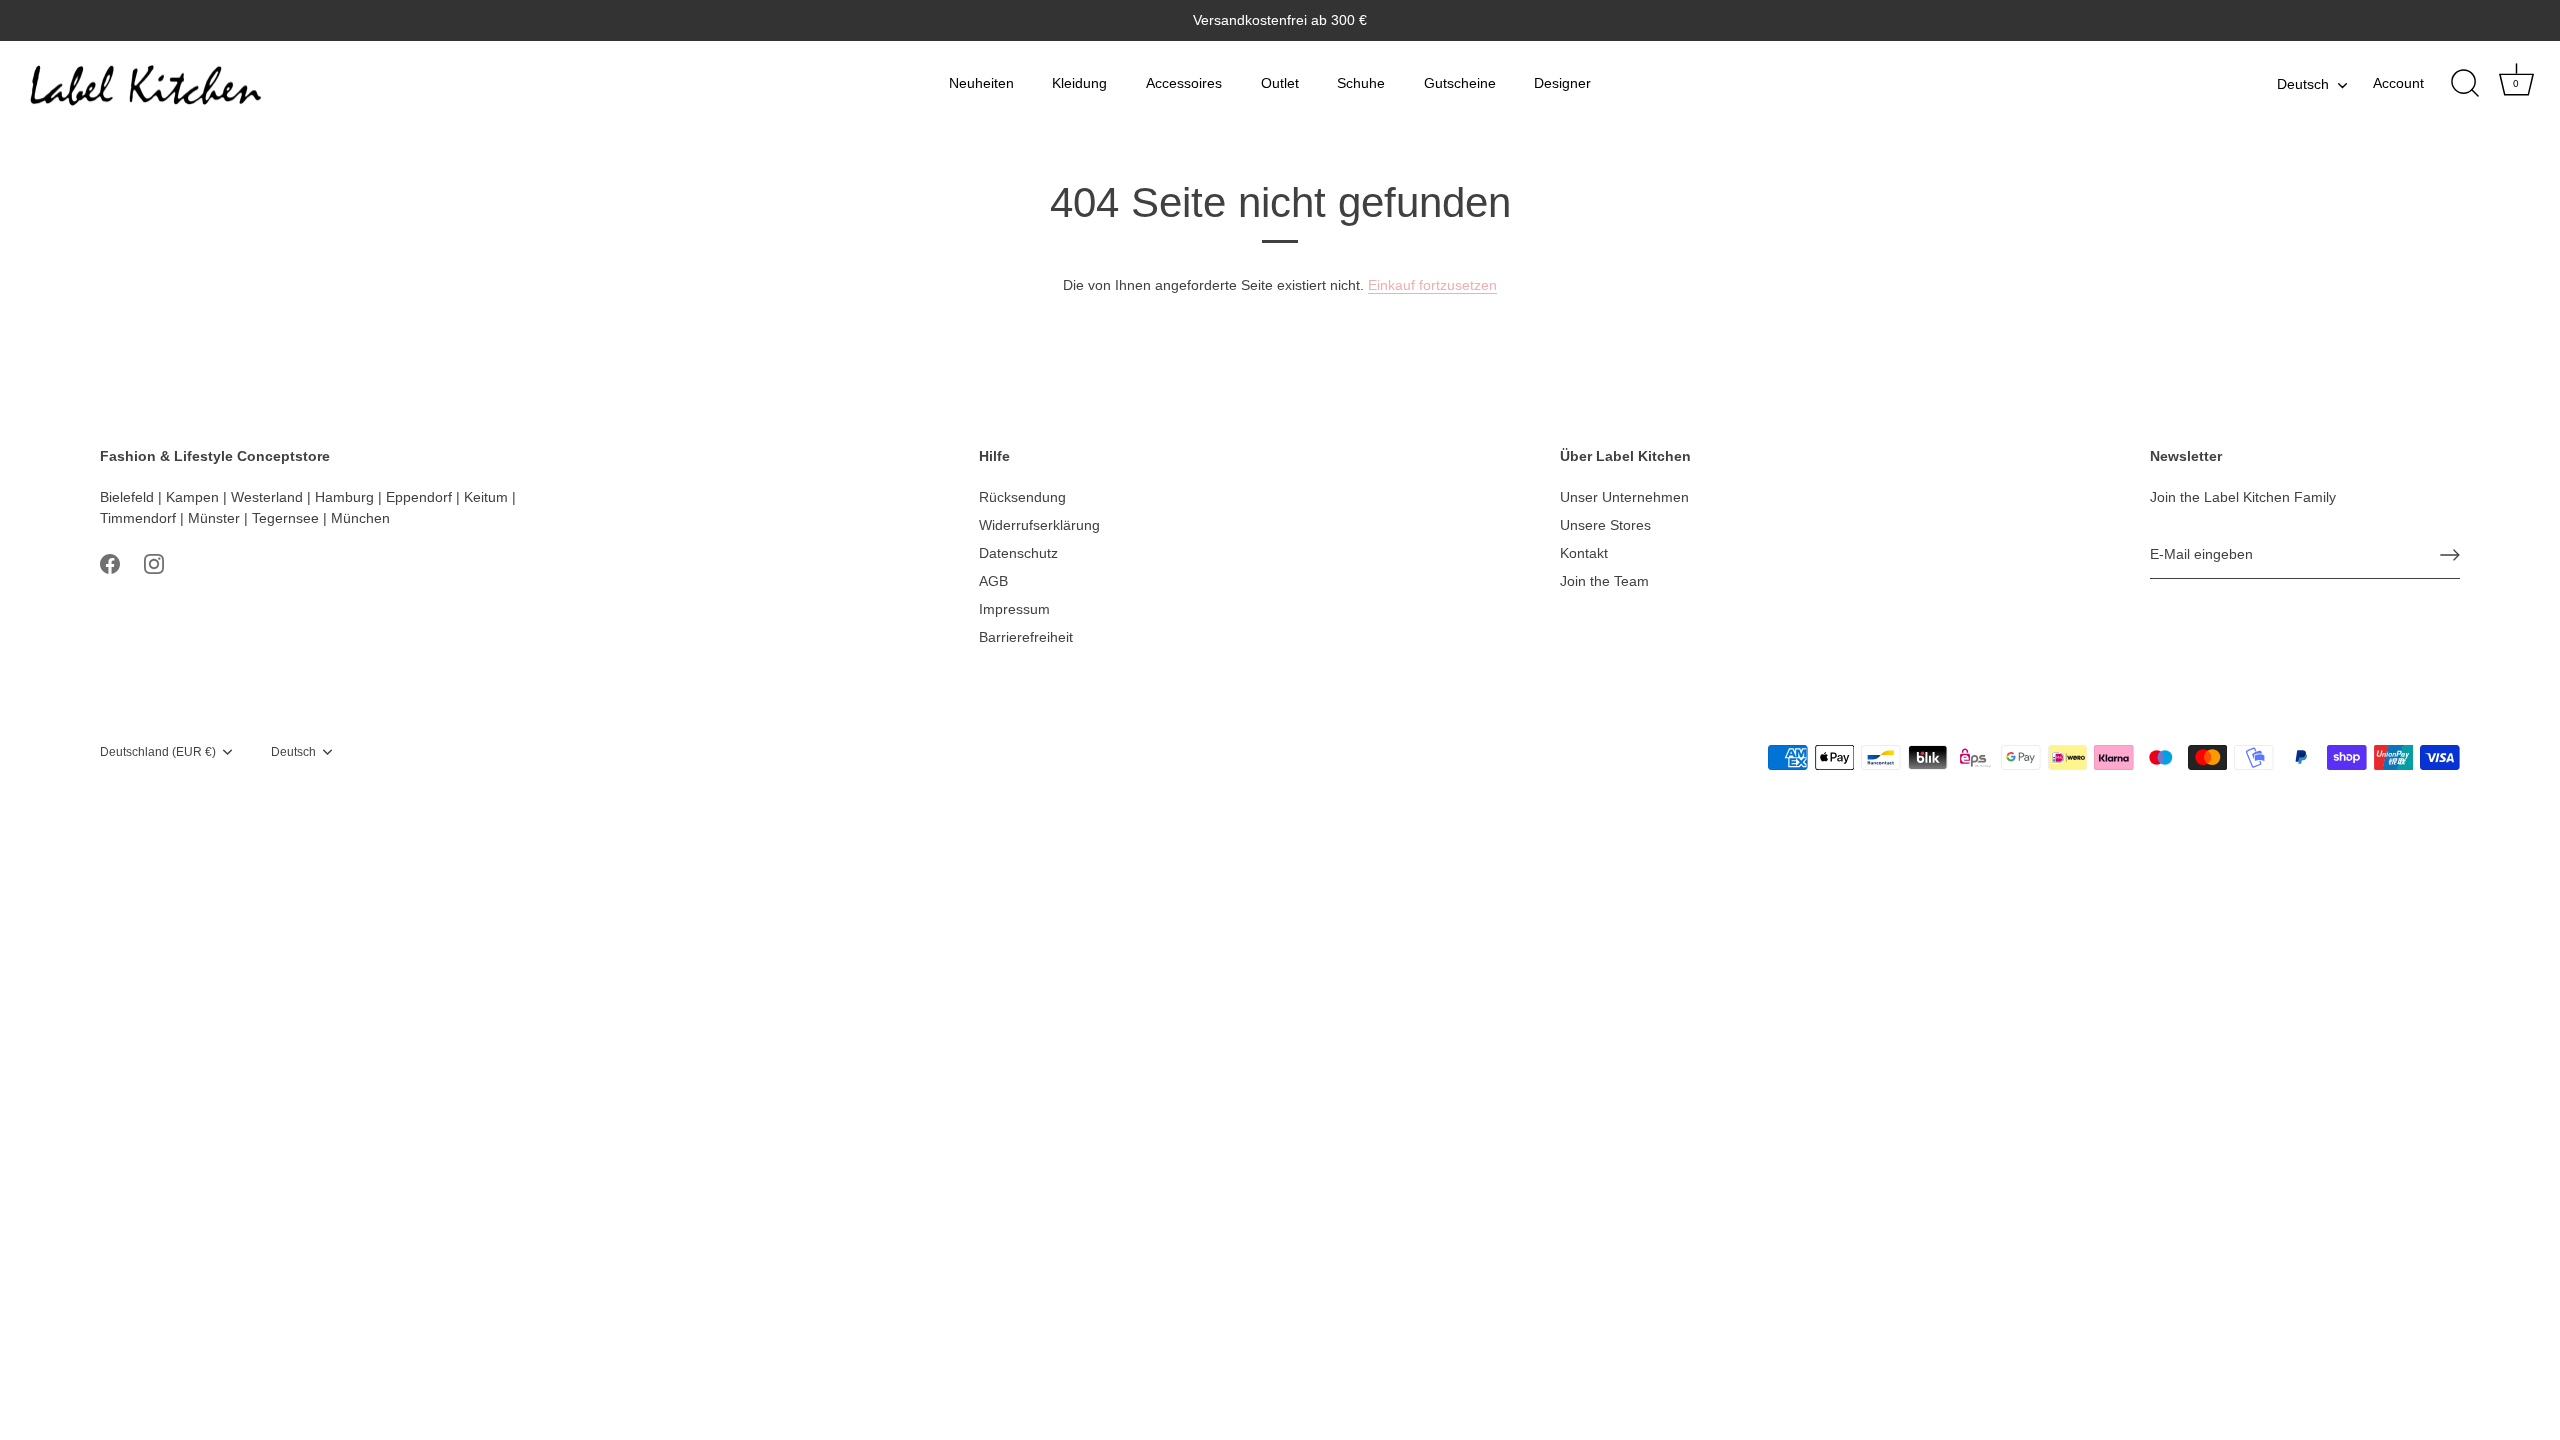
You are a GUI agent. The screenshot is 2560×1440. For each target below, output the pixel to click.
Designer (1562, 83)
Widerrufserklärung (1039, 525)
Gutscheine (1460, 83)
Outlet (1280, 83)
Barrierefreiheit (1026, 637)
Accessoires (1184, 83)
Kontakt (1584, 553)
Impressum (1014, 609)
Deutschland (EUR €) (158, 752)
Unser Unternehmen (1624, 497)
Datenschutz (1018, 553)
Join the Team (1604, 581)
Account (2398, 83)
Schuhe (1361, 83)
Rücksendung (1022, 497)
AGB (993, 581)
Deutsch (2303, 84)
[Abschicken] (2450, 555)
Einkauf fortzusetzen (1432, 285)
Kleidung (1079, 83)
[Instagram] (154, 563)
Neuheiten (981, 83)
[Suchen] (2465, 84)
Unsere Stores (1605, 525)
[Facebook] (110, 563)
